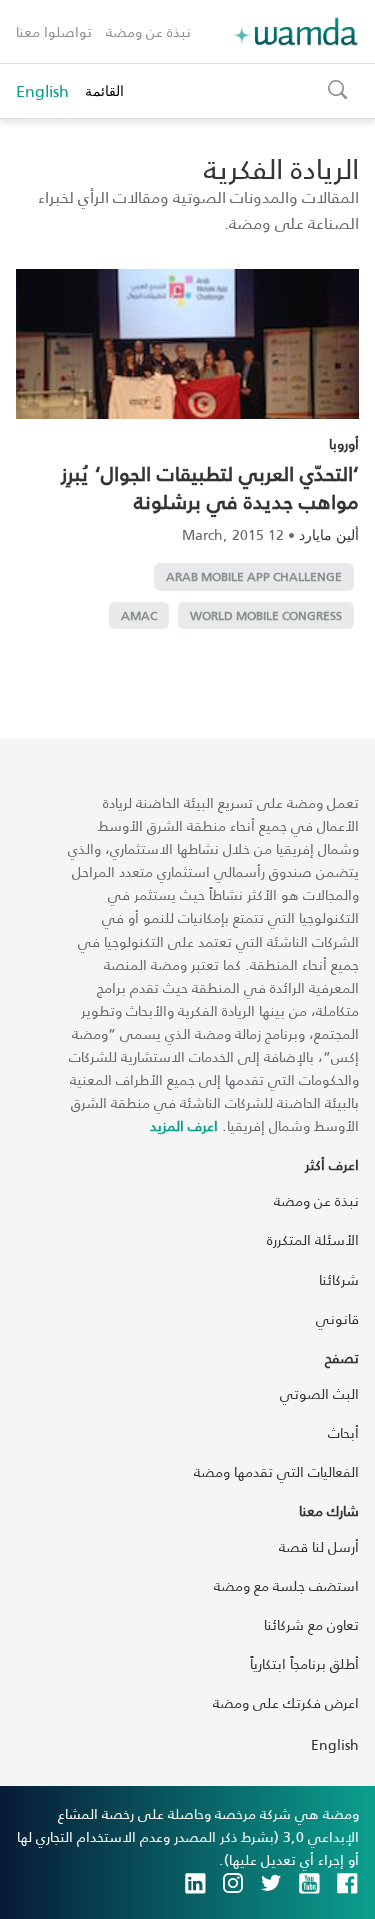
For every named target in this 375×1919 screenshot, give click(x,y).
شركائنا (339, 1279)
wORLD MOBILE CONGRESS (266, 615)
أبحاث (343, 1432)
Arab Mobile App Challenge (254, 576)
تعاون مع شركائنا (311, 1624)
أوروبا (344, 443)
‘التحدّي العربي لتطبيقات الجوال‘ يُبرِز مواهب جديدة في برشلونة (210, 487)
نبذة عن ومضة (148, 31)
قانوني (337, 1318)
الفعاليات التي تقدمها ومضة (276, 1471)
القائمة (104, 90)
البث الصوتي (319, 1393)
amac (139, 615)
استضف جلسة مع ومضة (286, 1585)
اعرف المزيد (184, 1125)
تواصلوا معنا (54, 31)
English (42, 91)
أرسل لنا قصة (319, 1546)
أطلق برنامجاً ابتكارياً (304, 1663)
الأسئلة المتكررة (313, 1239)
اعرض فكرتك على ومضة (286, 1702)
